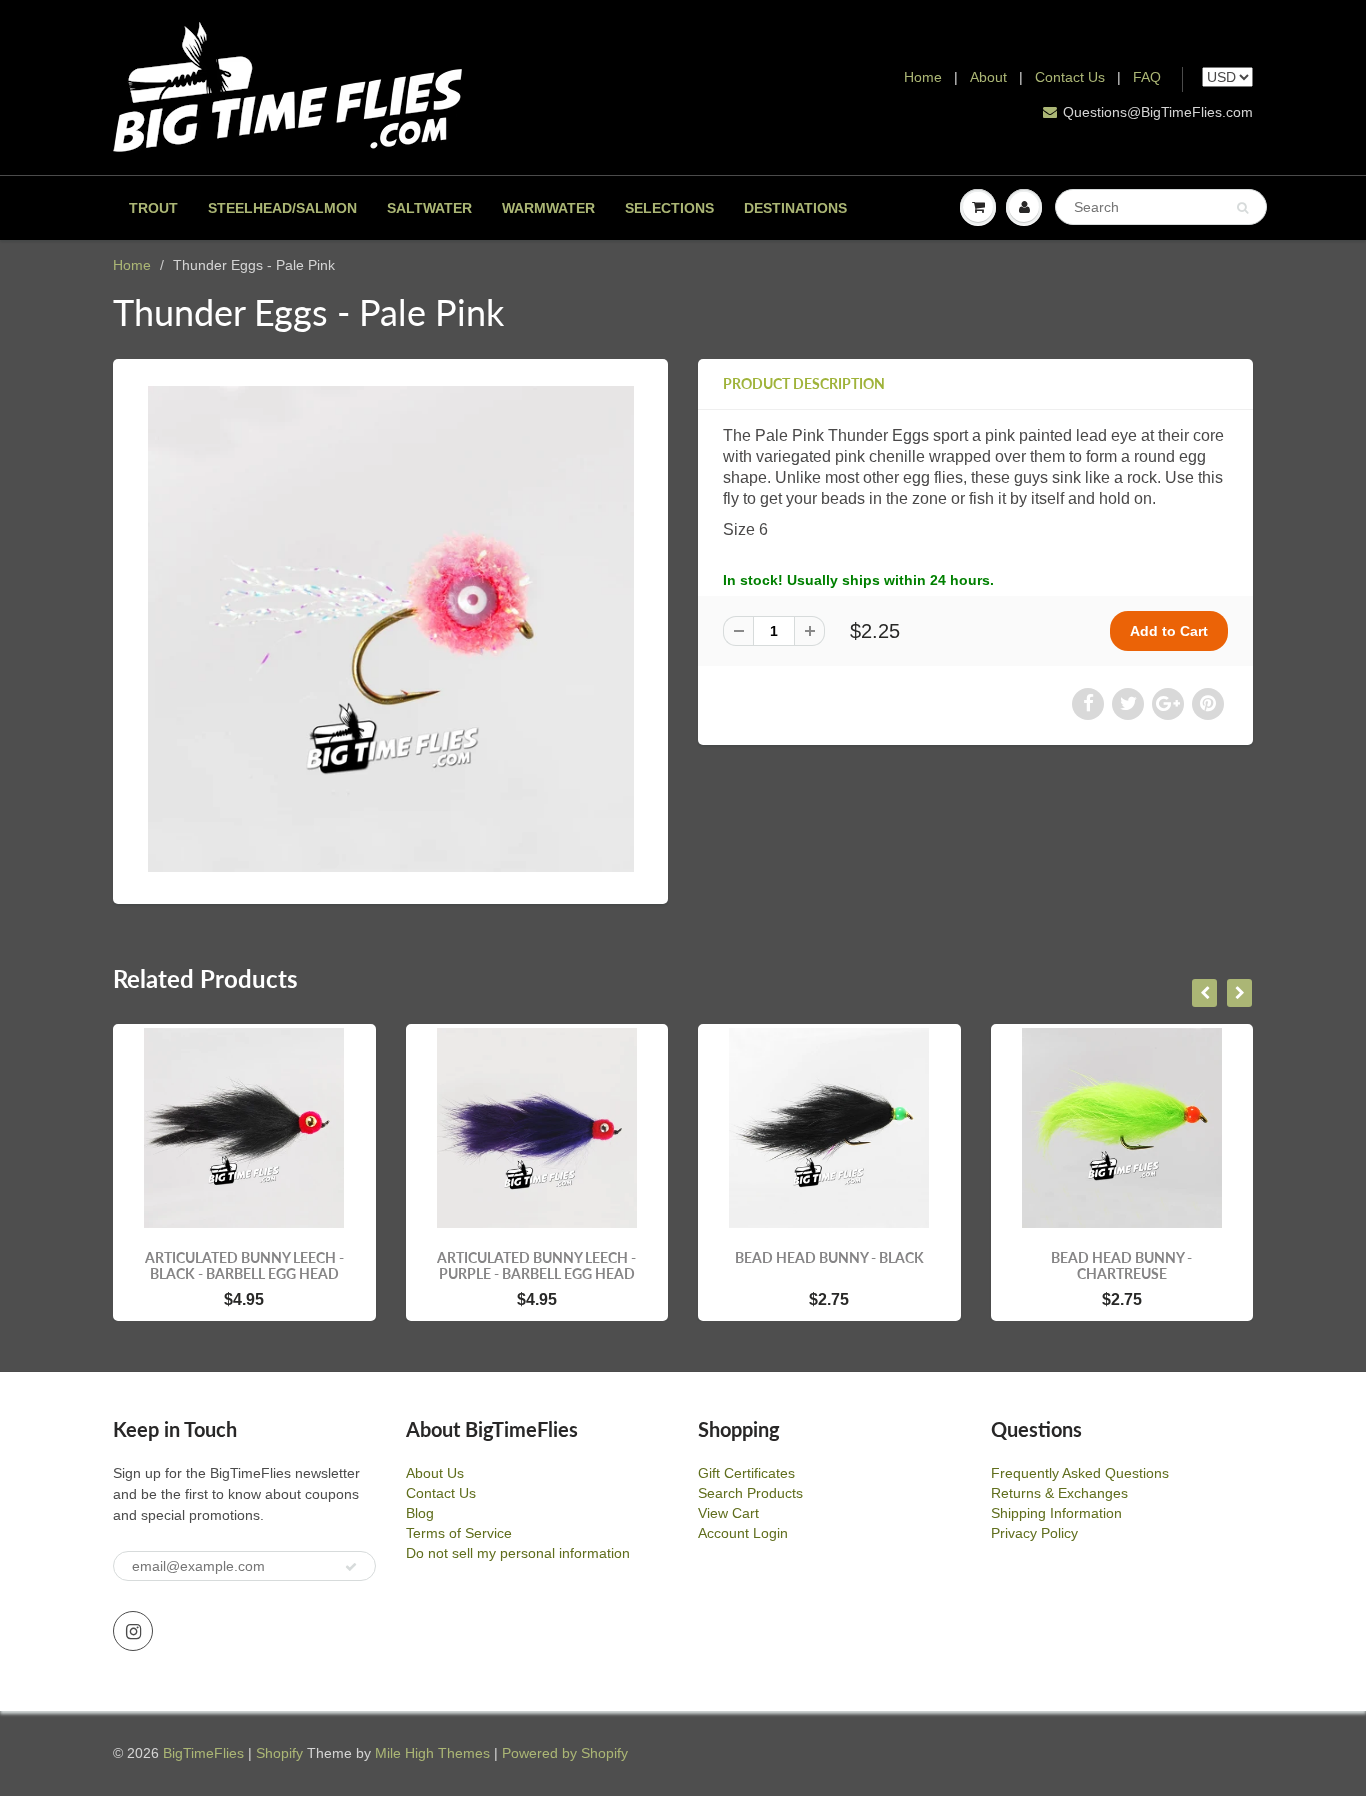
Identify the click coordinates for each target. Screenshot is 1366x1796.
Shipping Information (1056, 1513)
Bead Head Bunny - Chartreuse (1121, 1265)
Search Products (750, 1493)
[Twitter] (1128, 704)
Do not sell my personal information (518, 1553)
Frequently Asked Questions (1080, 1473)
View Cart (728, 1513)
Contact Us (1070, 77)
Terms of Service (459, 1533)
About (990, 77)
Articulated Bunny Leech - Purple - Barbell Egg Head (536, 1265)
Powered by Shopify (565, 1753)
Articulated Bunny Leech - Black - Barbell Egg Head (244, 1265)
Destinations (795, 208)
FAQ (1147, 77)
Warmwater (548, 208)
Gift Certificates (746, 1473)
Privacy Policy (1034, 1533)
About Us (435, 1473)
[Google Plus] (1168, 704)
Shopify (279, 1753)
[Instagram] (133, 1631)
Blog (420, 1513)
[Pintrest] (1208, 704)
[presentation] (1204, 993)
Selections (669, 208)
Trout (153, 208)
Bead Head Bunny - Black (829, 1257)
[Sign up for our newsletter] (351, 1567)
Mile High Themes (432, 1753)
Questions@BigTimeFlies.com (1158, 112)
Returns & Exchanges (1059, 1493)
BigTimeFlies (203, 1753)
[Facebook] (1088, 704)
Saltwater (429, 208)
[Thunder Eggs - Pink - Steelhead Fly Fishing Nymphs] (390, 629)
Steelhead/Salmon (282, 208)
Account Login (743, 1533)
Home (923, 77)
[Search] (1242, 208)
